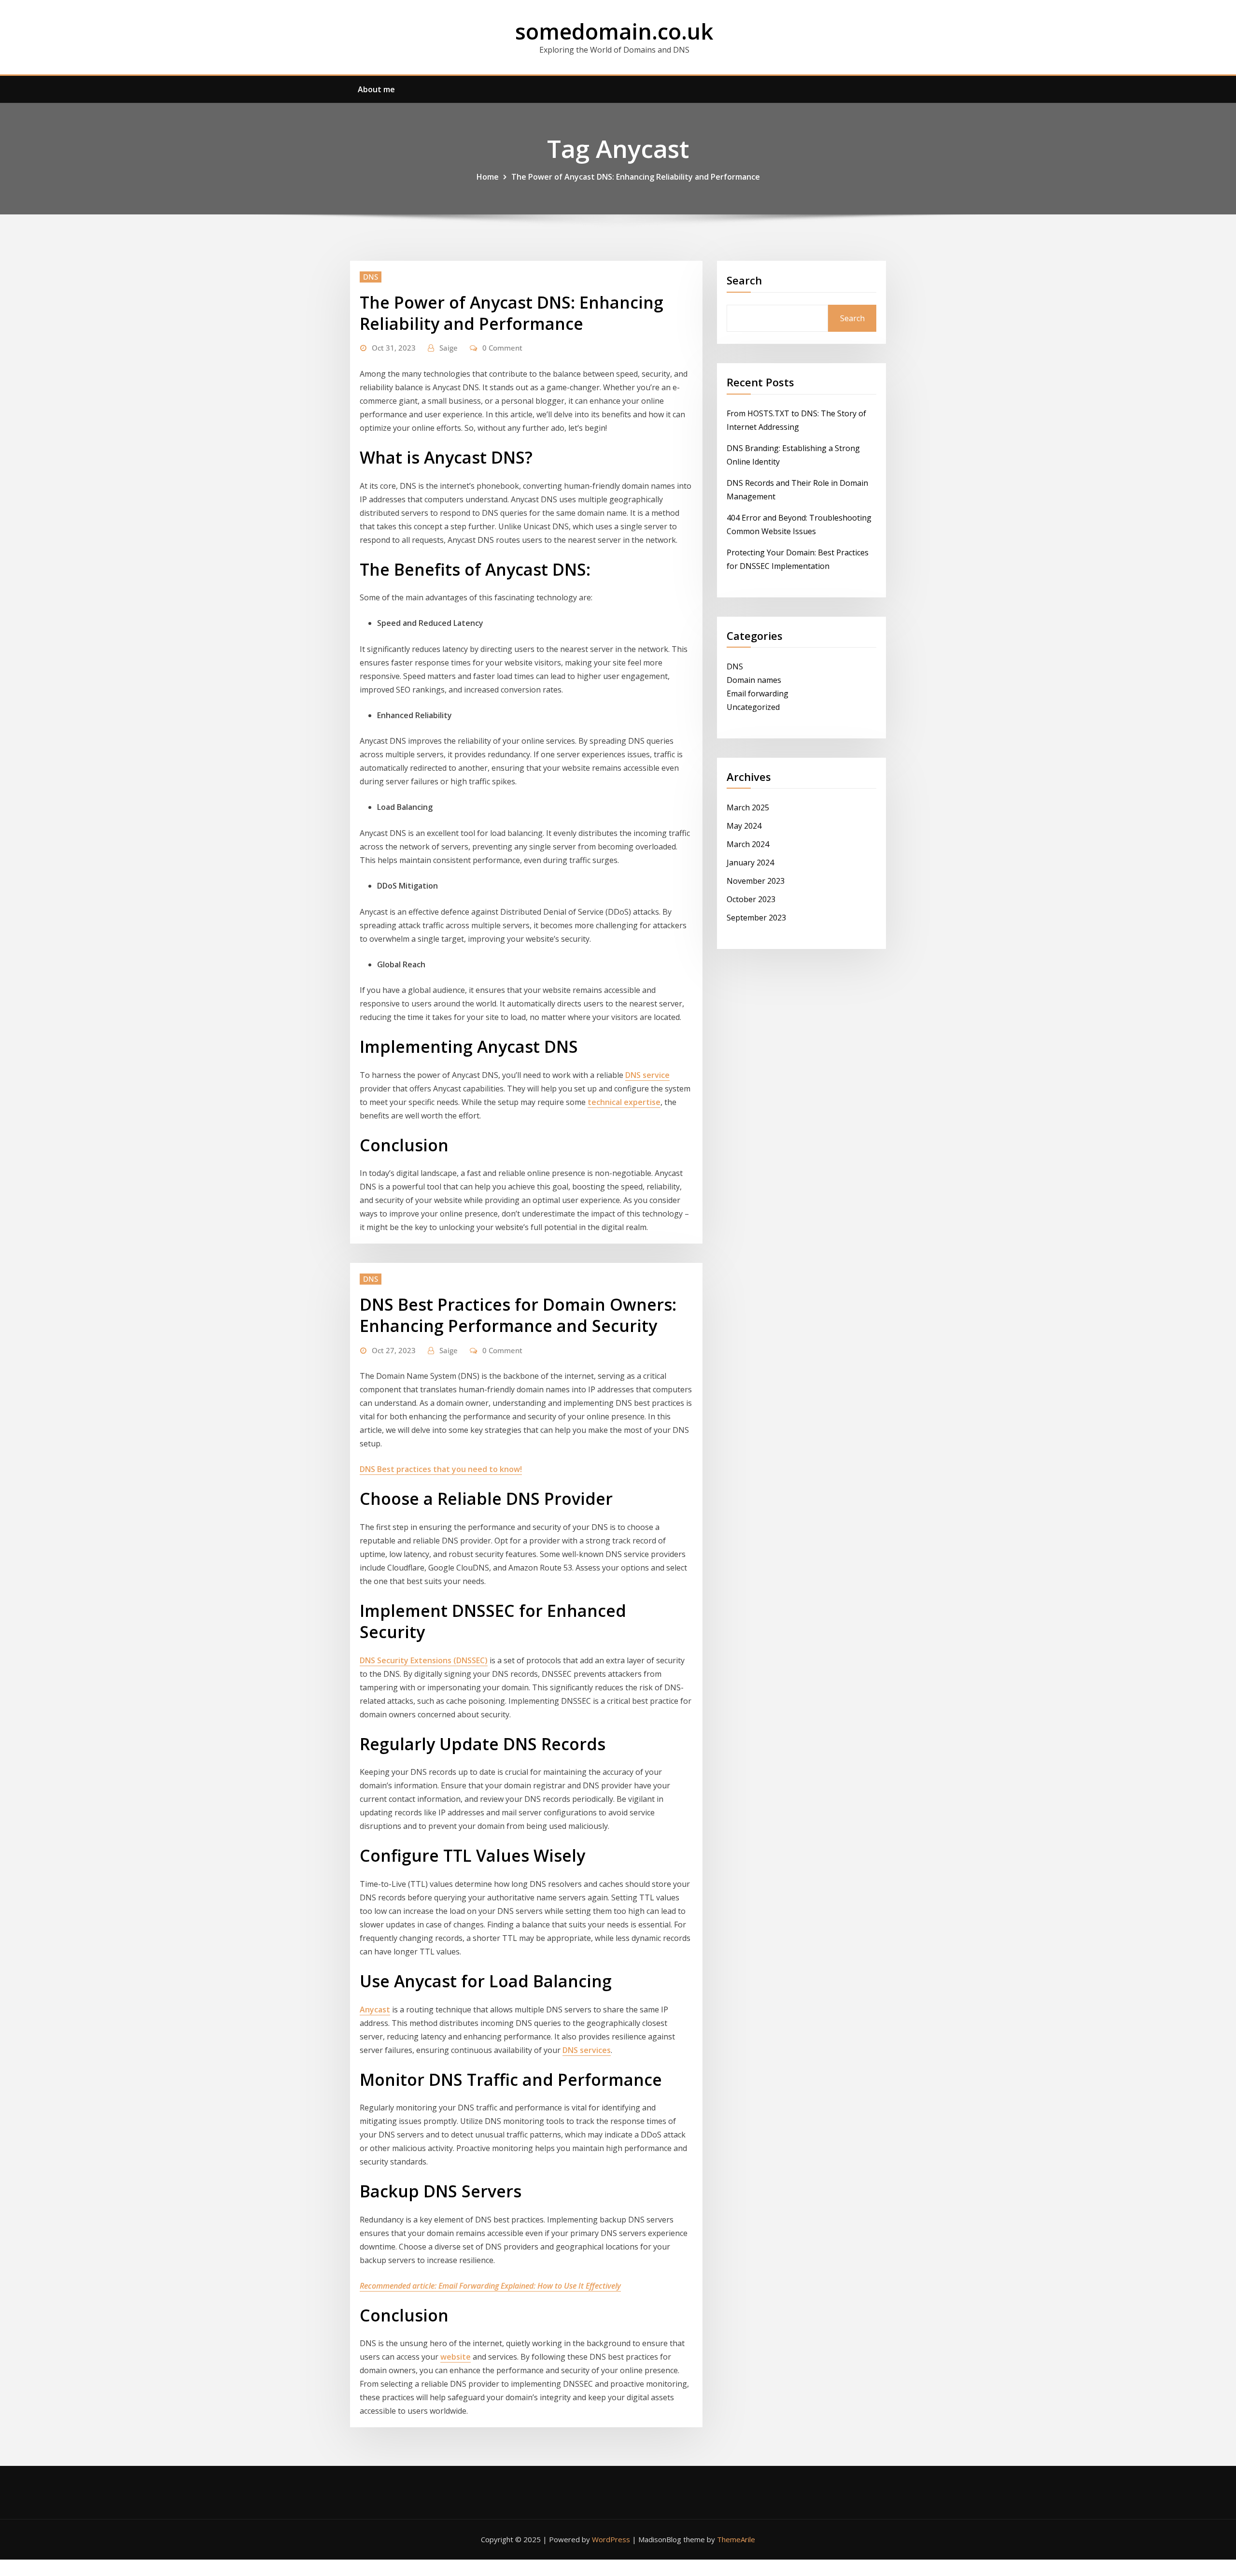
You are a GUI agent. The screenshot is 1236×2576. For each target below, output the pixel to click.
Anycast (375, 2010)
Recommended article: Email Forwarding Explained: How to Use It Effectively (490, 2286)
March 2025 (748, 807)
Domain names (754, 680)
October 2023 (751, 899)
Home (488, 177)
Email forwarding (758, 694)
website (456, 2357)
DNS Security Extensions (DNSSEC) (424, 1660)
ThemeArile (736, 2539)
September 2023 (756, 918)
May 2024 (744, 826)
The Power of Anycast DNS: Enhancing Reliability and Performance (636, 177)
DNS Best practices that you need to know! (441, 1469)
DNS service (647, 1075)
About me (376, 89)
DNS (371, 277)
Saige (449, 348)
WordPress (611, 2539)
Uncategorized (753, 707)
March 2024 (748, 844)
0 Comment (502, 348)
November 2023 (756, 881)
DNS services (587, 2050)
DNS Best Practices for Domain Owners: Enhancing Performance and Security (518, 1315)
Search (744, 280)
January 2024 (750, 863)
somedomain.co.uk (614, 31)
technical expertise (624, 1102)
